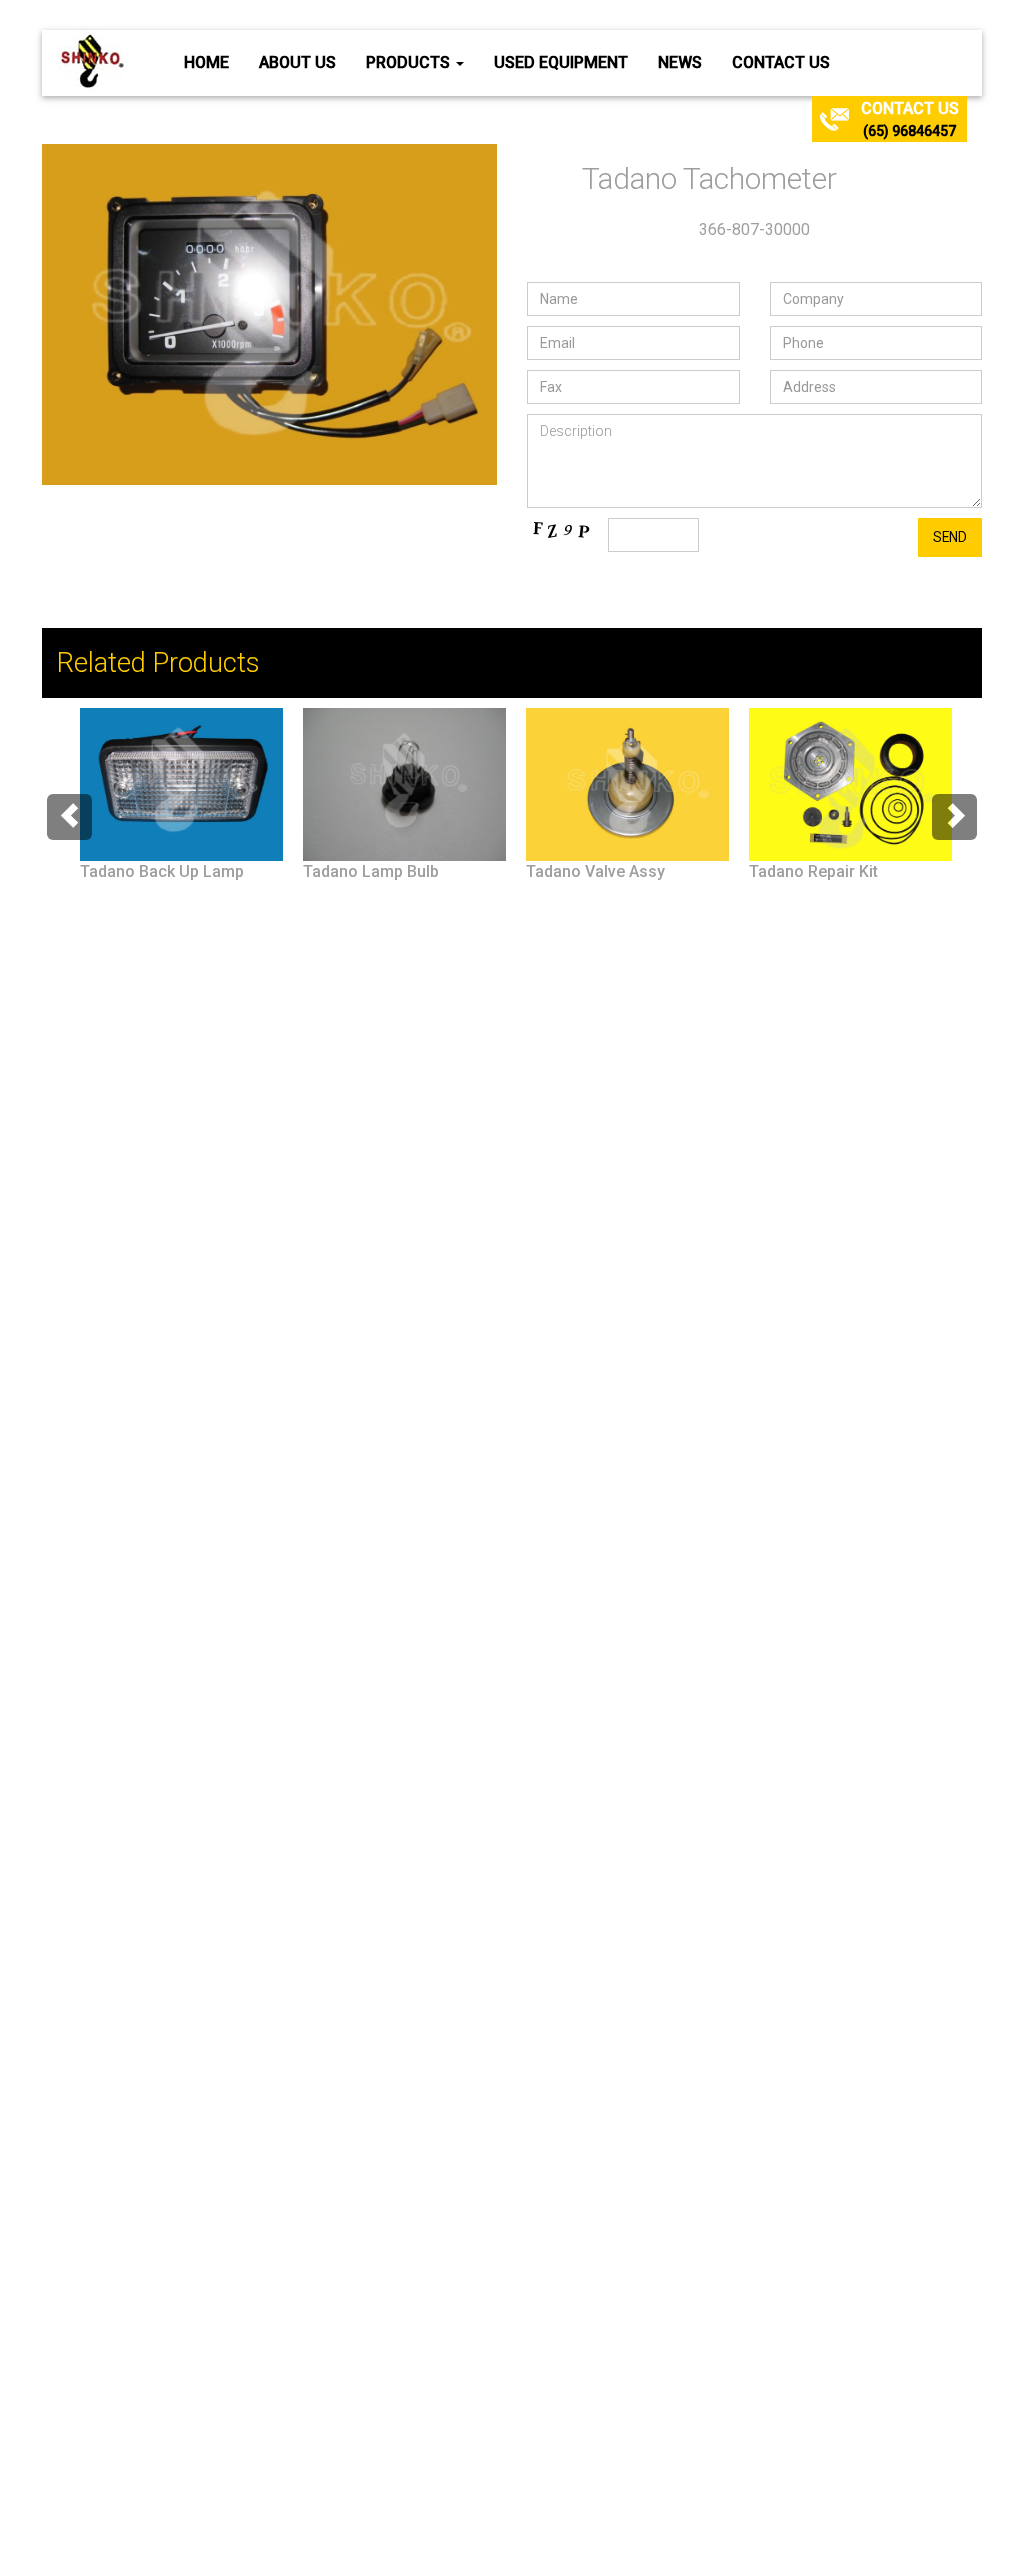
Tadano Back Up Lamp (162, 871)
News (680, 62)
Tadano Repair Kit (813, 871)
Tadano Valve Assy (595, 871)
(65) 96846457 (909, 131)
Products (410, 62)
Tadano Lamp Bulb (371, 871)
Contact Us (781, 62)
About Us (297, 62)
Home (206, 62)
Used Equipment (561, 62)
